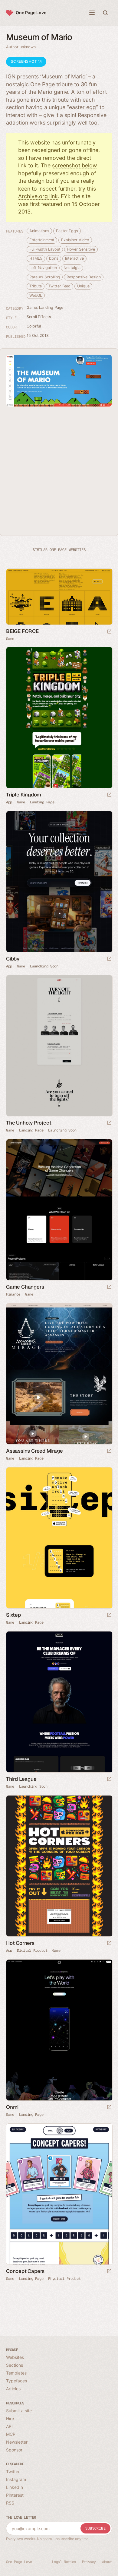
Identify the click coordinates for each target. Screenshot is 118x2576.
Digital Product (32, 1951)
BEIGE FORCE (22, 631)
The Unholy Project (29, 1123)
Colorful (34, 326)
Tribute (36, 286)
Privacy (89, 2562)
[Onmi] (59, 2030)
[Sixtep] (59, 1538)
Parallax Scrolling (45, 277)
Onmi (12, 2107)
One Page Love (31, 13)
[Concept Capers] (59, 2194)
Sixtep (13, 1615)
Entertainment (42, 240)
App (9, 802)
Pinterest (15, 2495)
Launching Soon (44, 966)
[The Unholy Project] (59, 1046)
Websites (15, 2357)
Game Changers (25, 1287)
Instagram (16, 2479)
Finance (13, 1294)
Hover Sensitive (81, 249)
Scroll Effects (39, 317)
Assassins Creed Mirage (34, 1451)
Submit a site (19, 2411)
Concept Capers (25, 2271)
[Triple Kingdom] (59, 718)
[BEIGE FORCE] (59, 597)
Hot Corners (20, 1943)
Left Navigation (43, 268)
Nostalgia (72, 268)
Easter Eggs (67, 231)
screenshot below (75, 165)
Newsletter (17, 2442)
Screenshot (24, 61)
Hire (10, 2418)
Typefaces (16, 2381)
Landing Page (51, 307)
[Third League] (59, 1702)
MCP (11, 2434)
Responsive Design (84, 277)
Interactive (74, 258)
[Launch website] (109, 632)
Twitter (13, 2472)
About (107, 2562)
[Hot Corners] (59, 1866)
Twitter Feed (59, 286)
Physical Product (64, 2279)
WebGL (36, 295)
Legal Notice (64, 2562)
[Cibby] (59, 882)
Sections (15, 2365)
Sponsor (14, 2450)
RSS (10, 2503)
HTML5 (36, 258)
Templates (16, 2373)
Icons (54, 258)
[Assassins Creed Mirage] (59, 1374)
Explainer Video (75, 240)
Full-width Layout (45, 249)
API (9, 2426)
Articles (13, 2389)
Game (32, 307)
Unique (83, 286)
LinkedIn (15, 2487)
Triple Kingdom (24, 795)
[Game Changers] (59, 1210)
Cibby (13, 959)
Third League (21, 1779)
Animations (39, 231)
